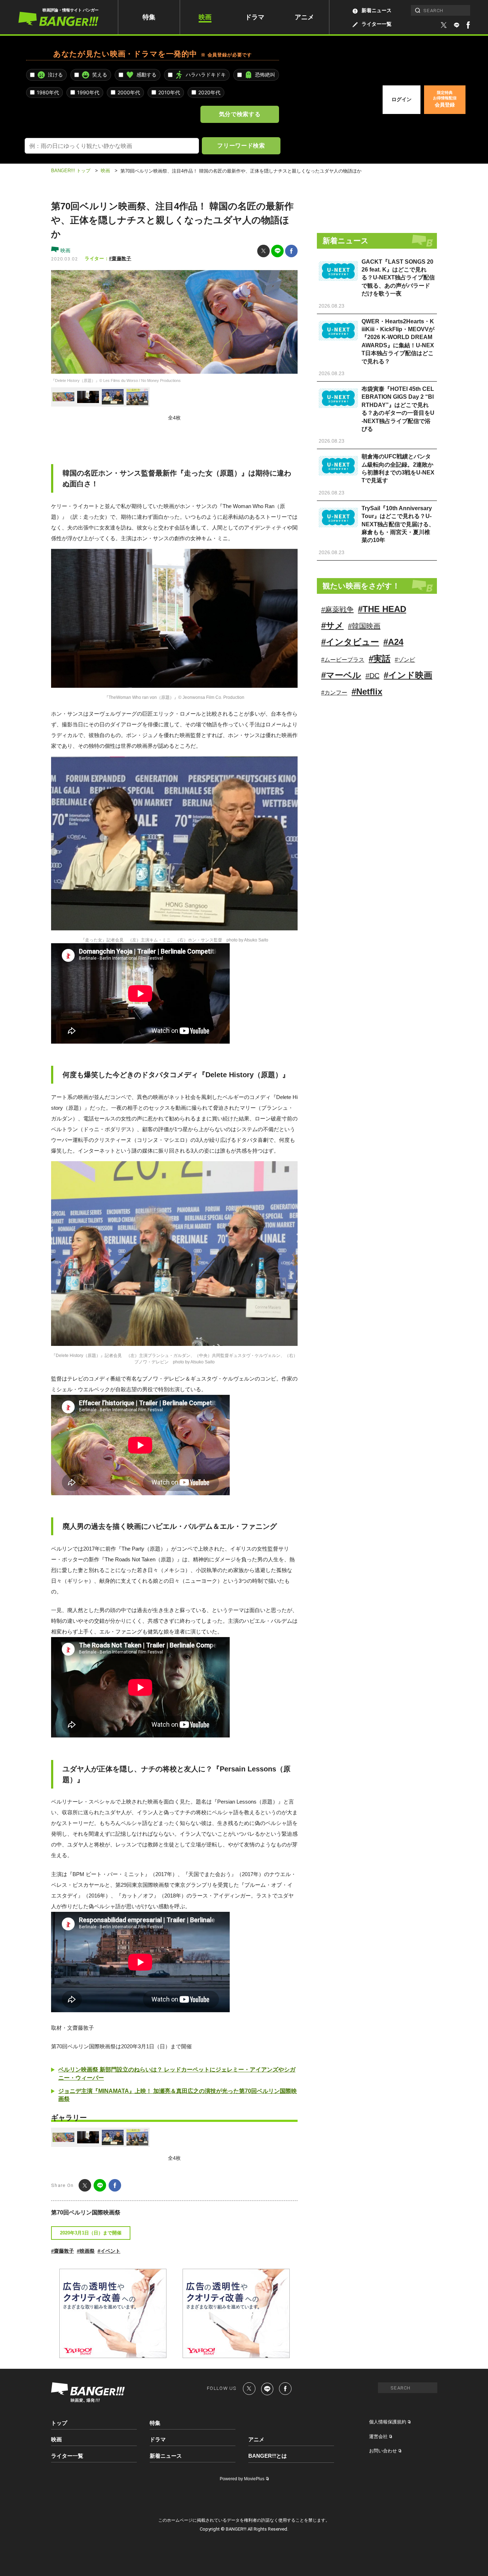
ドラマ (255, 17)
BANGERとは (268, 2456)
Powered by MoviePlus (242, 2479)
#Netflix (367, 692)
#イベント (109, 2251)
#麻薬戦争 (337, 610)
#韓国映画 (364, 626)
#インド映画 (408, 675)
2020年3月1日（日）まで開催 (91, 2233)
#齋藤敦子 (120, 258)
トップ (59, 2423)
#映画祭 (86, 2251)
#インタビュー (350, 642)
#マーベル (341, 675)
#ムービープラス (343, 660)
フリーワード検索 (241, 145)
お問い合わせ (383, 2451)
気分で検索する (240, 114)
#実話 (380, 659)
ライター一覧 (377, 24)
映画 (205, 17)
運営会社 (378, 2436)
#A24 (393, 642)
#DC (372, 676)
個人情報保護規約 (388, 2422)
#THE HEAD (382, 609)
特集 (149, 17)
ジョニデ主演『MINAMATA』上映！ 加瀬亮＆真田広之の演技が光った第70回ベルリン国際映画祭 (178, 2095)
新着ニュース (377, 10)
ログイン (402, 99)
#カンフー (334, 693)
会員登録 (445, 99)
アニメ (304, 17)
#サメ (332, 625)
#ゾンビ (405, 660)
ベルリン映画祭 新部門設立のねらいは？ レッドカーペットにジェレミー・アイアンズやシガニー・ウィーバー (177, 2073)
